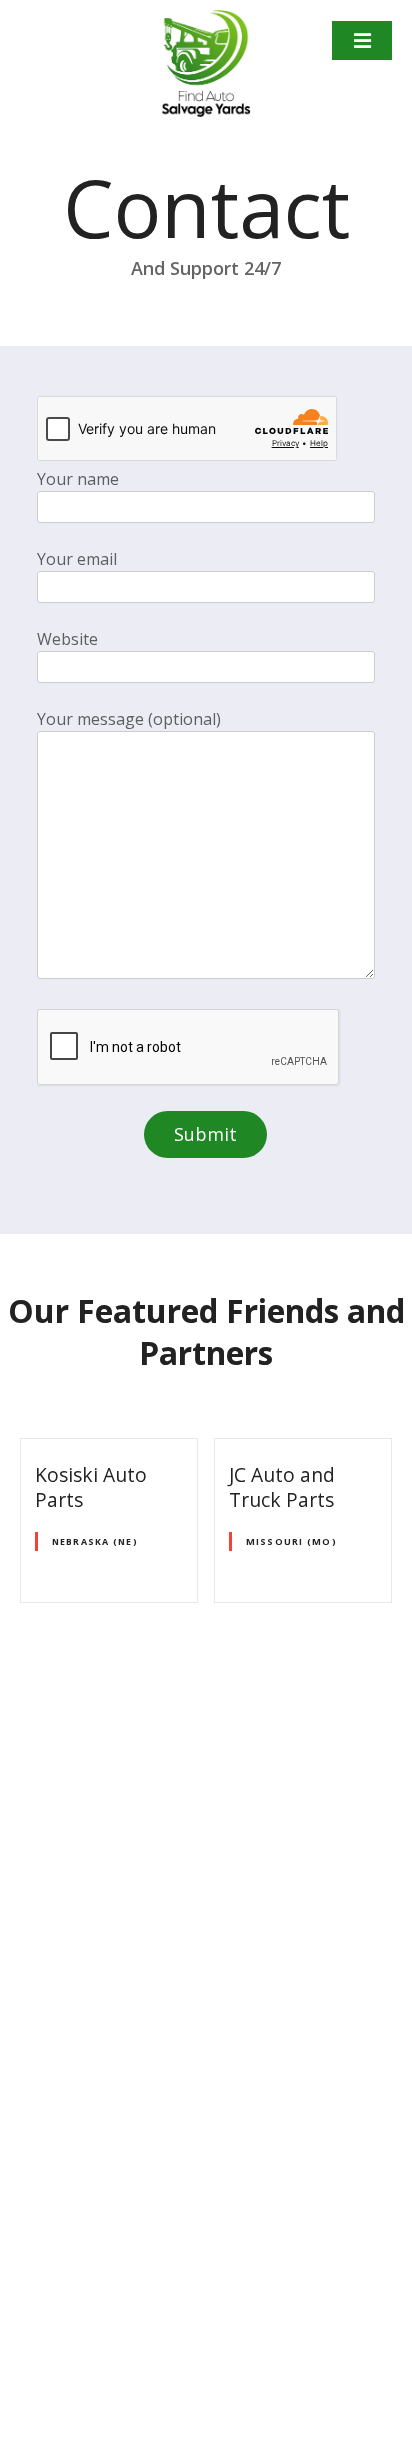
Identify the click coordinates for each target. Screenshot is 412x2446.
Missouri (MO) (291, 1541)
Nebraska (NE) (95, 1541)
